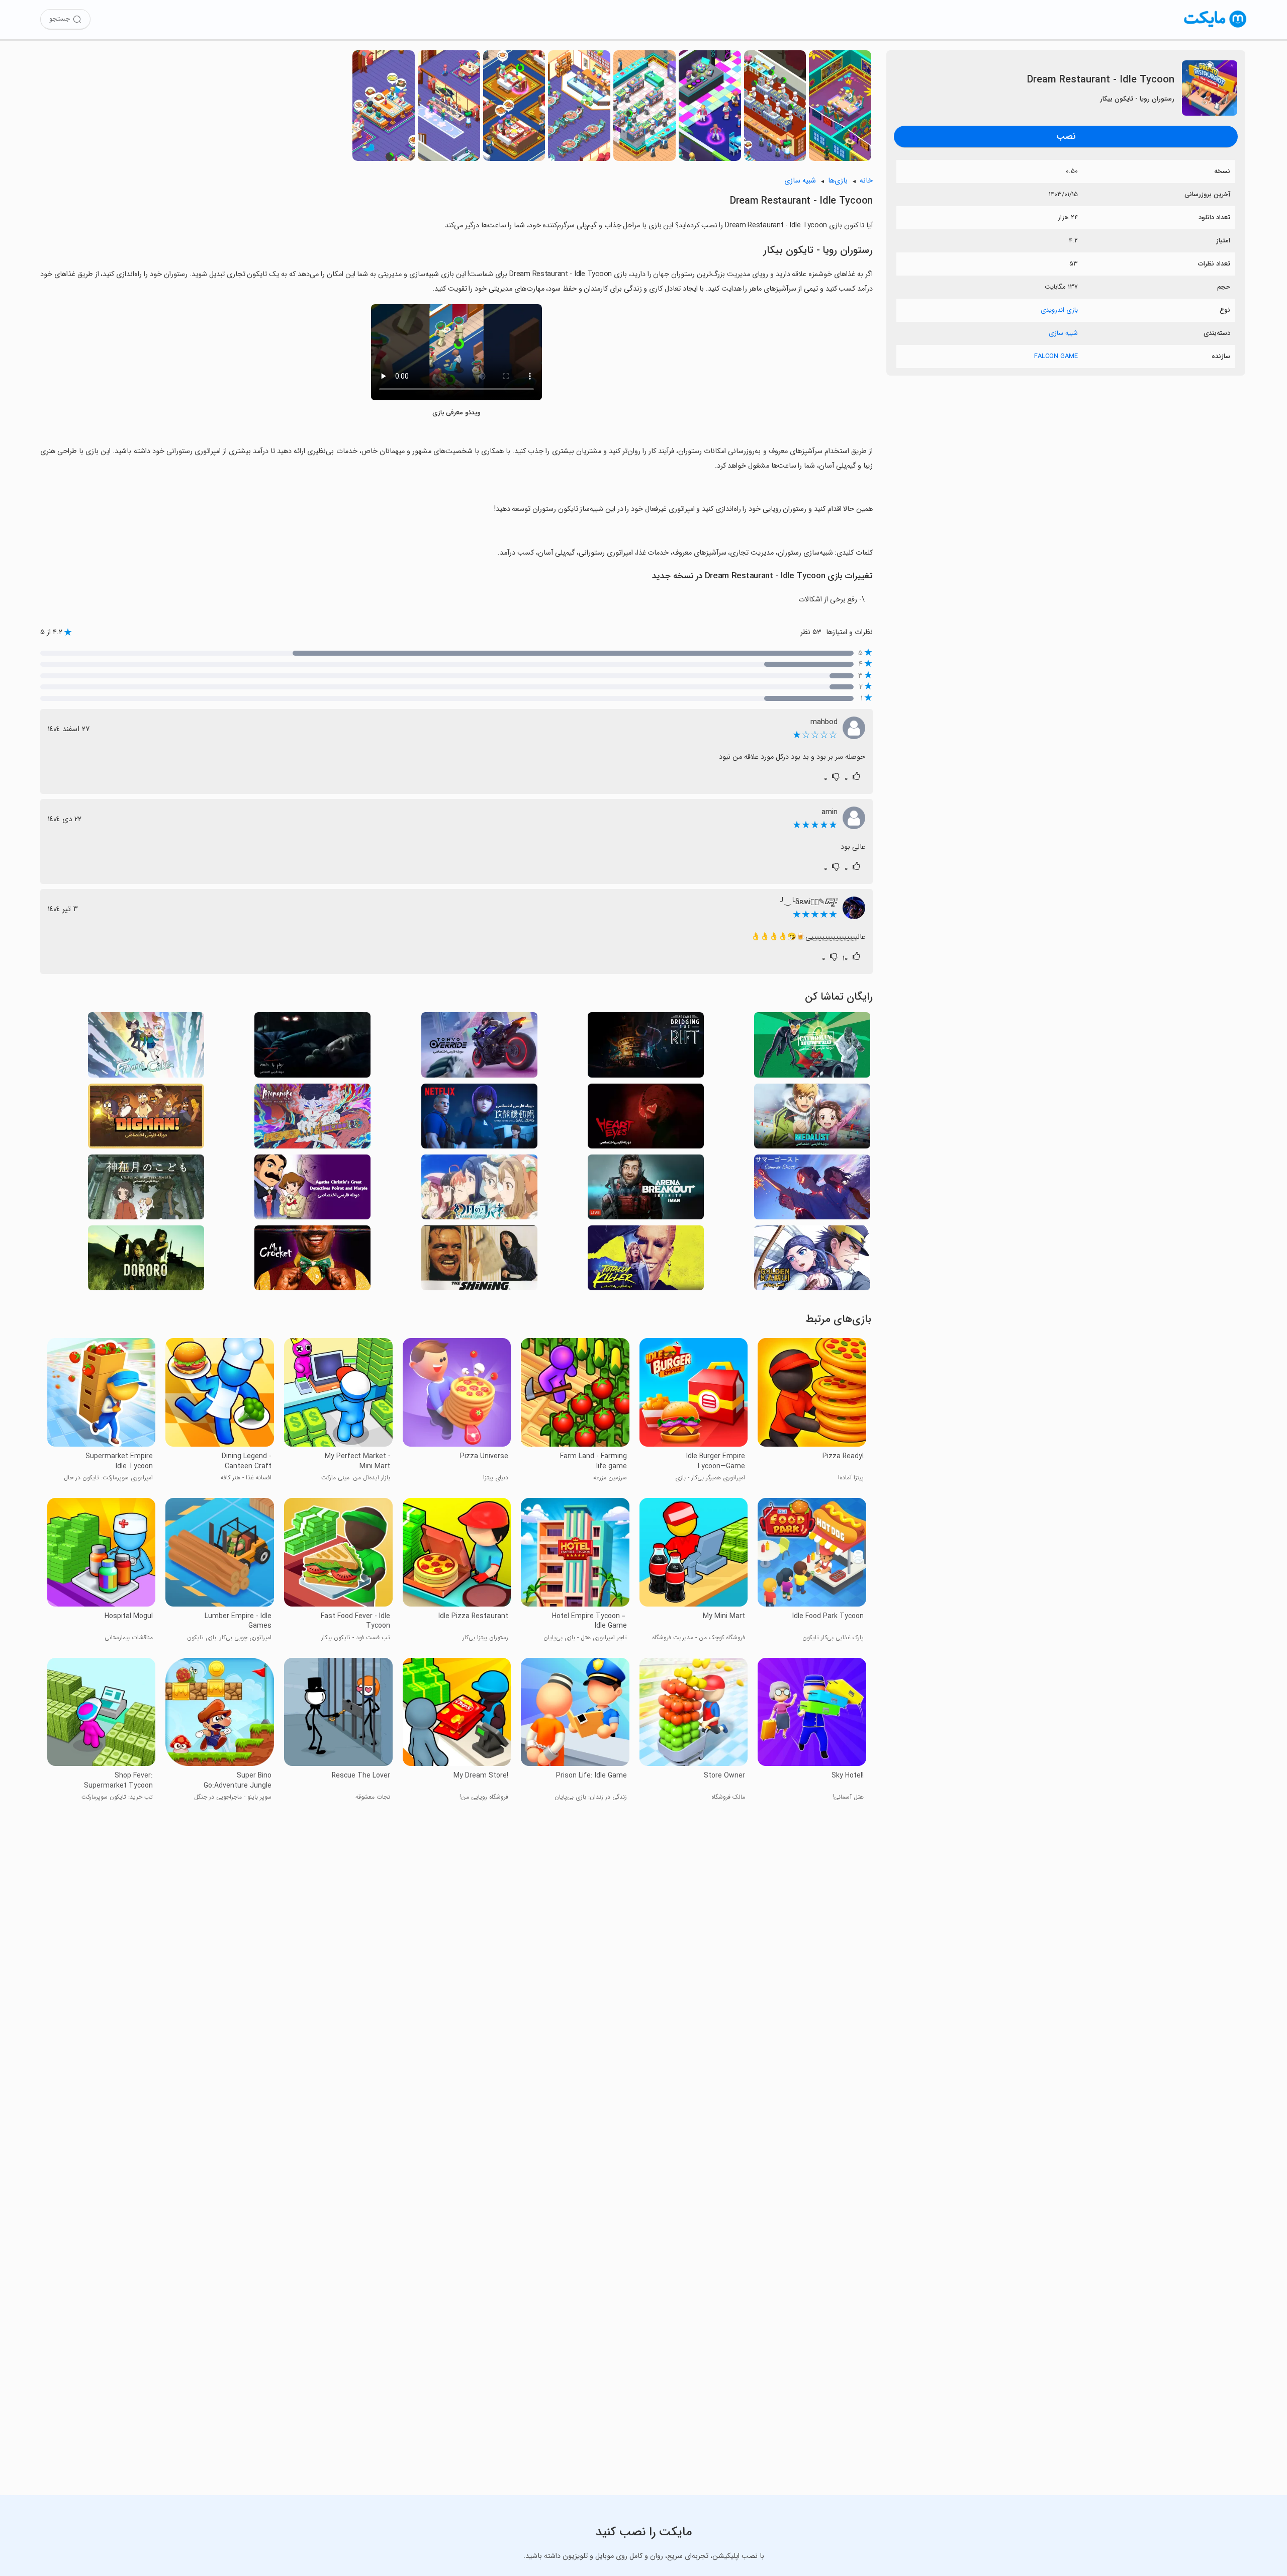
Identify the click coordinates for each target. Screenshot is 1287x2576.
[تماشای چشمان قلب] (646, 1119)
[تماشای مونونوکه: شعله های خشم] (312, 1119)
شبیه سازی (1063, 333)
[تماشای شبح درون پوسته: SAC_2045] (479, 1119)
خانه (866, 181)
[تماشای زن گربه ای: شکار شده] (812, 1048)
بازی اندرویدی (1059, 310)
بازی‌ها (838, 181)
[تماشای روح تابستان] (812, 1190)
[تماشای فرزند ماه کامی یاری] (146, 1190)
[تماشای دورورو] (146, 1261)
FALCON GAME (1056, 356)
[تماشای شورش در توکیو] (479, 1048)
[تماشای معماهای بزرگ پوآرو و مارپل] (312, 1190)
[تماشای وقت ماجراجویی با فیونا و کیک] (146, 1048)
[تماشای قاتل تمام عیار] (646, 1261)
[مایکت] (1215, 27)
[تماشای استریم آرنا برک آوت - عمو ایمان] (646, 1190)
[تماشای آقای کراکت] (312, 1261)
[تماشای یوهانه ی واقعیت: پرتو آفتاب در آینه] (479, 1190)
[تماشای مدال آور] (812, 1119)
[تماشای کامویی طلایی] (812, 1261)
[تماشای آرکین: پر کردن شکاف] (646, 1048)
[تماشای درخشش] (479, 1261)
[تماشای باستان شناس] (146, 1119)
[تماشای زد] (312, 1048)
